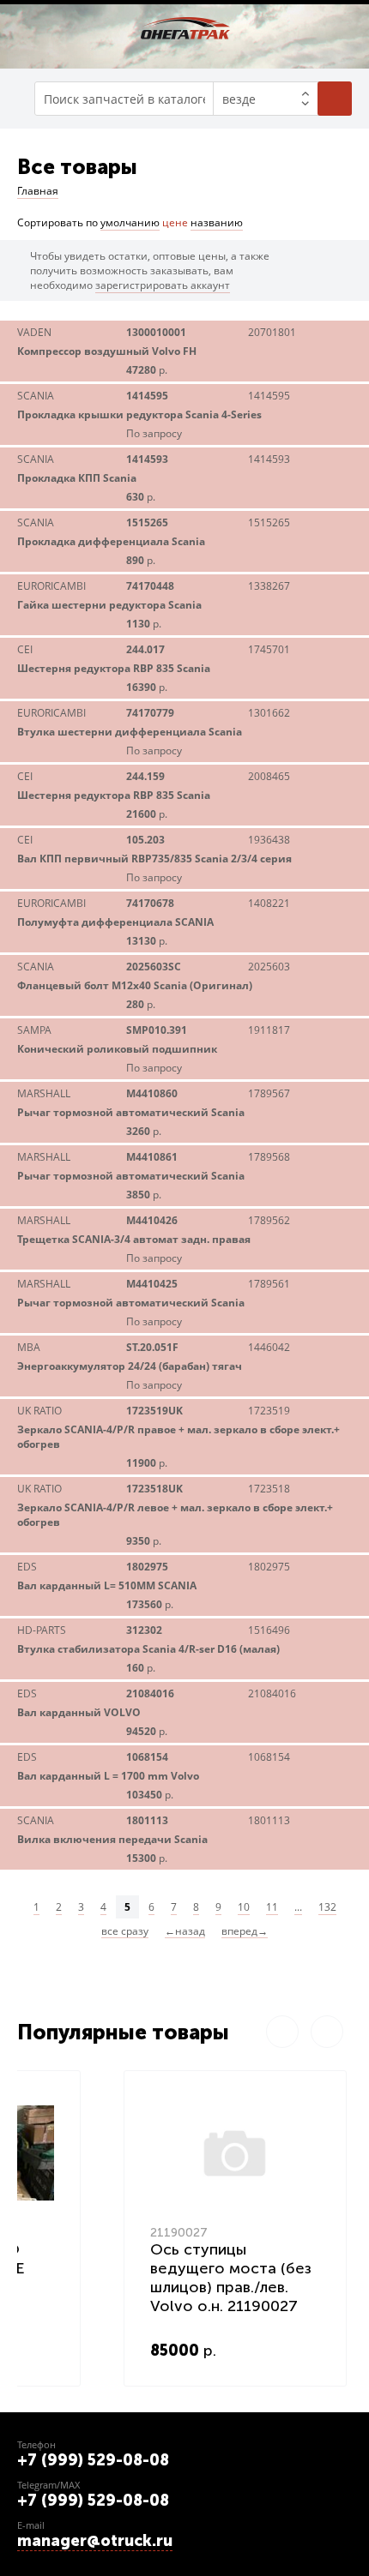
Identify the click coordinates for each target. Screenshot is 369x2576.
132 (327, 1907)
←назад (185, 1931)
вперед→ (245, 1931)
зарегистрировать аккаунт (163, 285)
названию (217, 222)
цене (175, 222)
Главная (38, 191)
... (298, 1907)
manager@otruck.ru (95, 2541)
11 (272, 1907)
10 (244, 1907)
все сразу (125, 1931)
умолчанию (130, 222)
